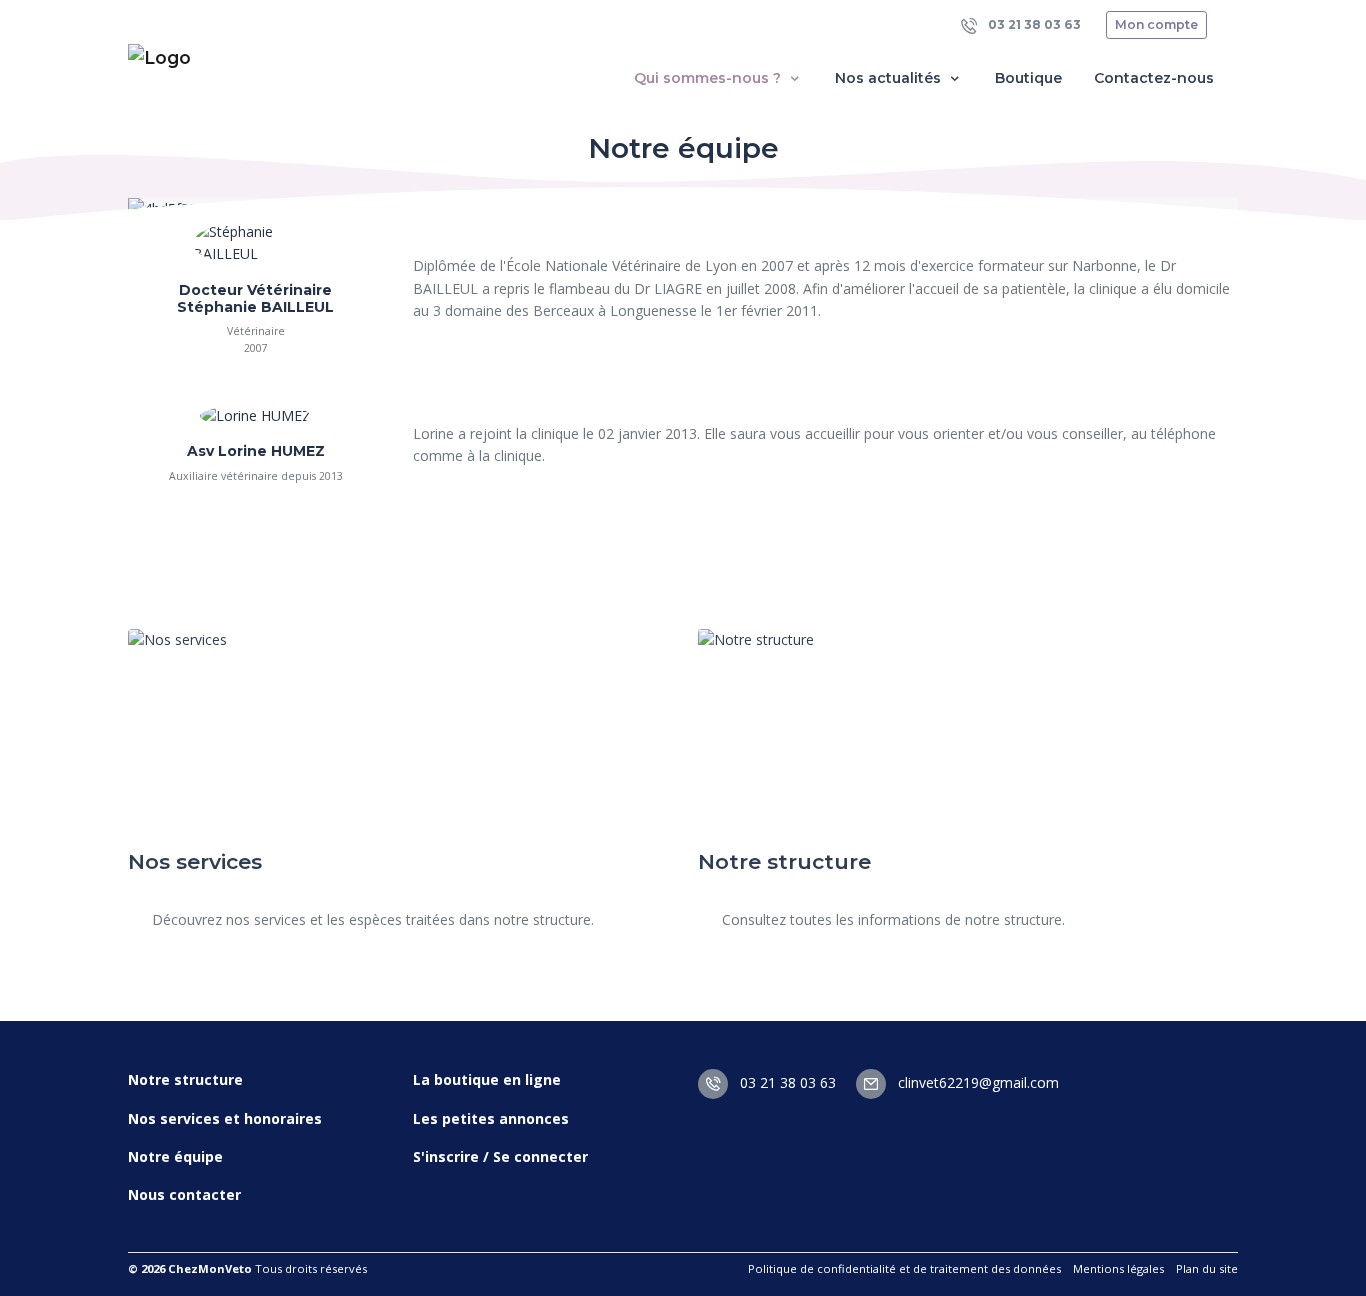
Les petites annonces (491, 1118)
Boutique (1028, 78)
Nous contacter (184, 1194)
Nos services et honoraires (225, 1118)
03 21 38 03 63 (1033, 24)
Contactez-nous (1154, 78)
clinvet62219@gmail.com (976, 1082)
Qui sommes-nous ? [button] (709, 78)
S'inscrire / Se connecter (500, 1156)
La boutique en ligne (487, 1079)
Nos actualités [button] (890, 78)
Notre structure (185, 1079)
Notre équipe (175, 1156)
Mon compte (1156, 24)
